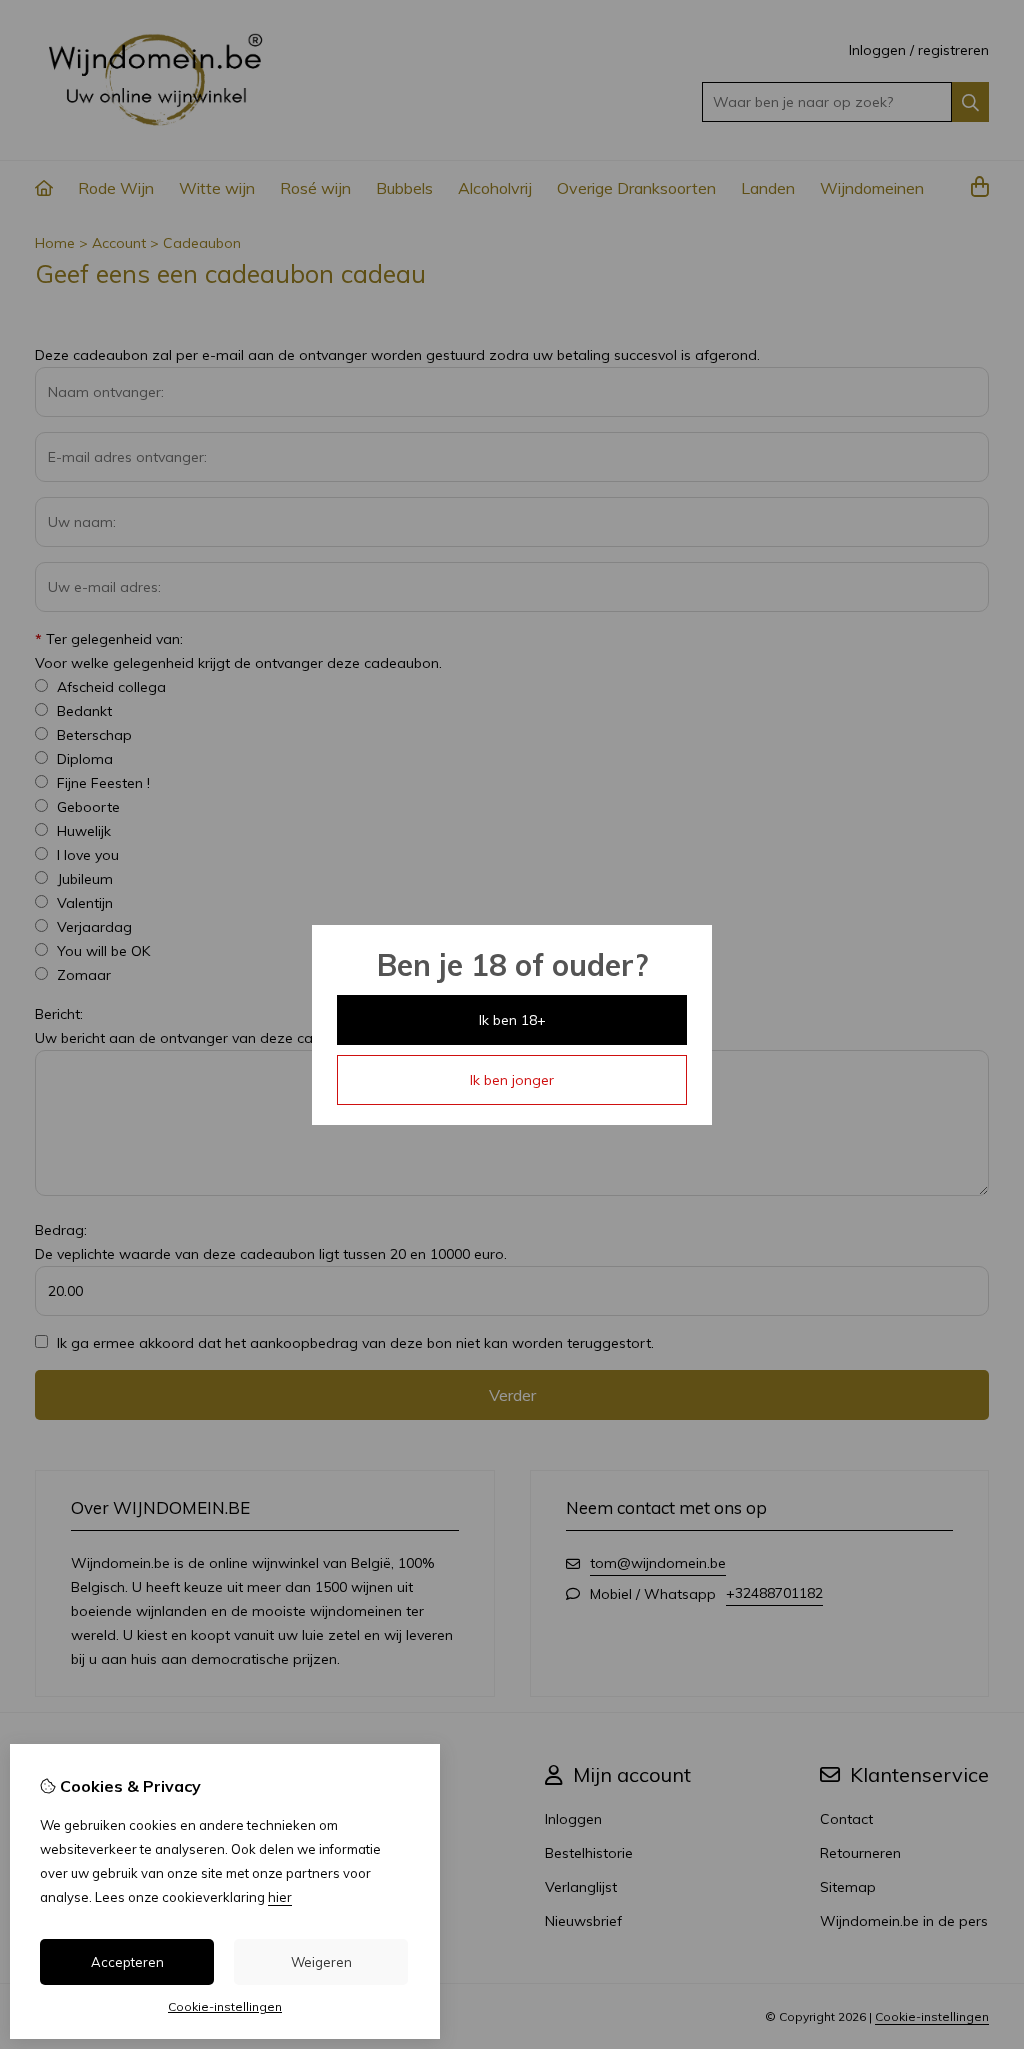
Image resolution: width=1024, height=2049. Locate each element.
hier (280, 1897)
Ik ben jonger (512, 1080)
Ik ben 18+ (512, 1020)
